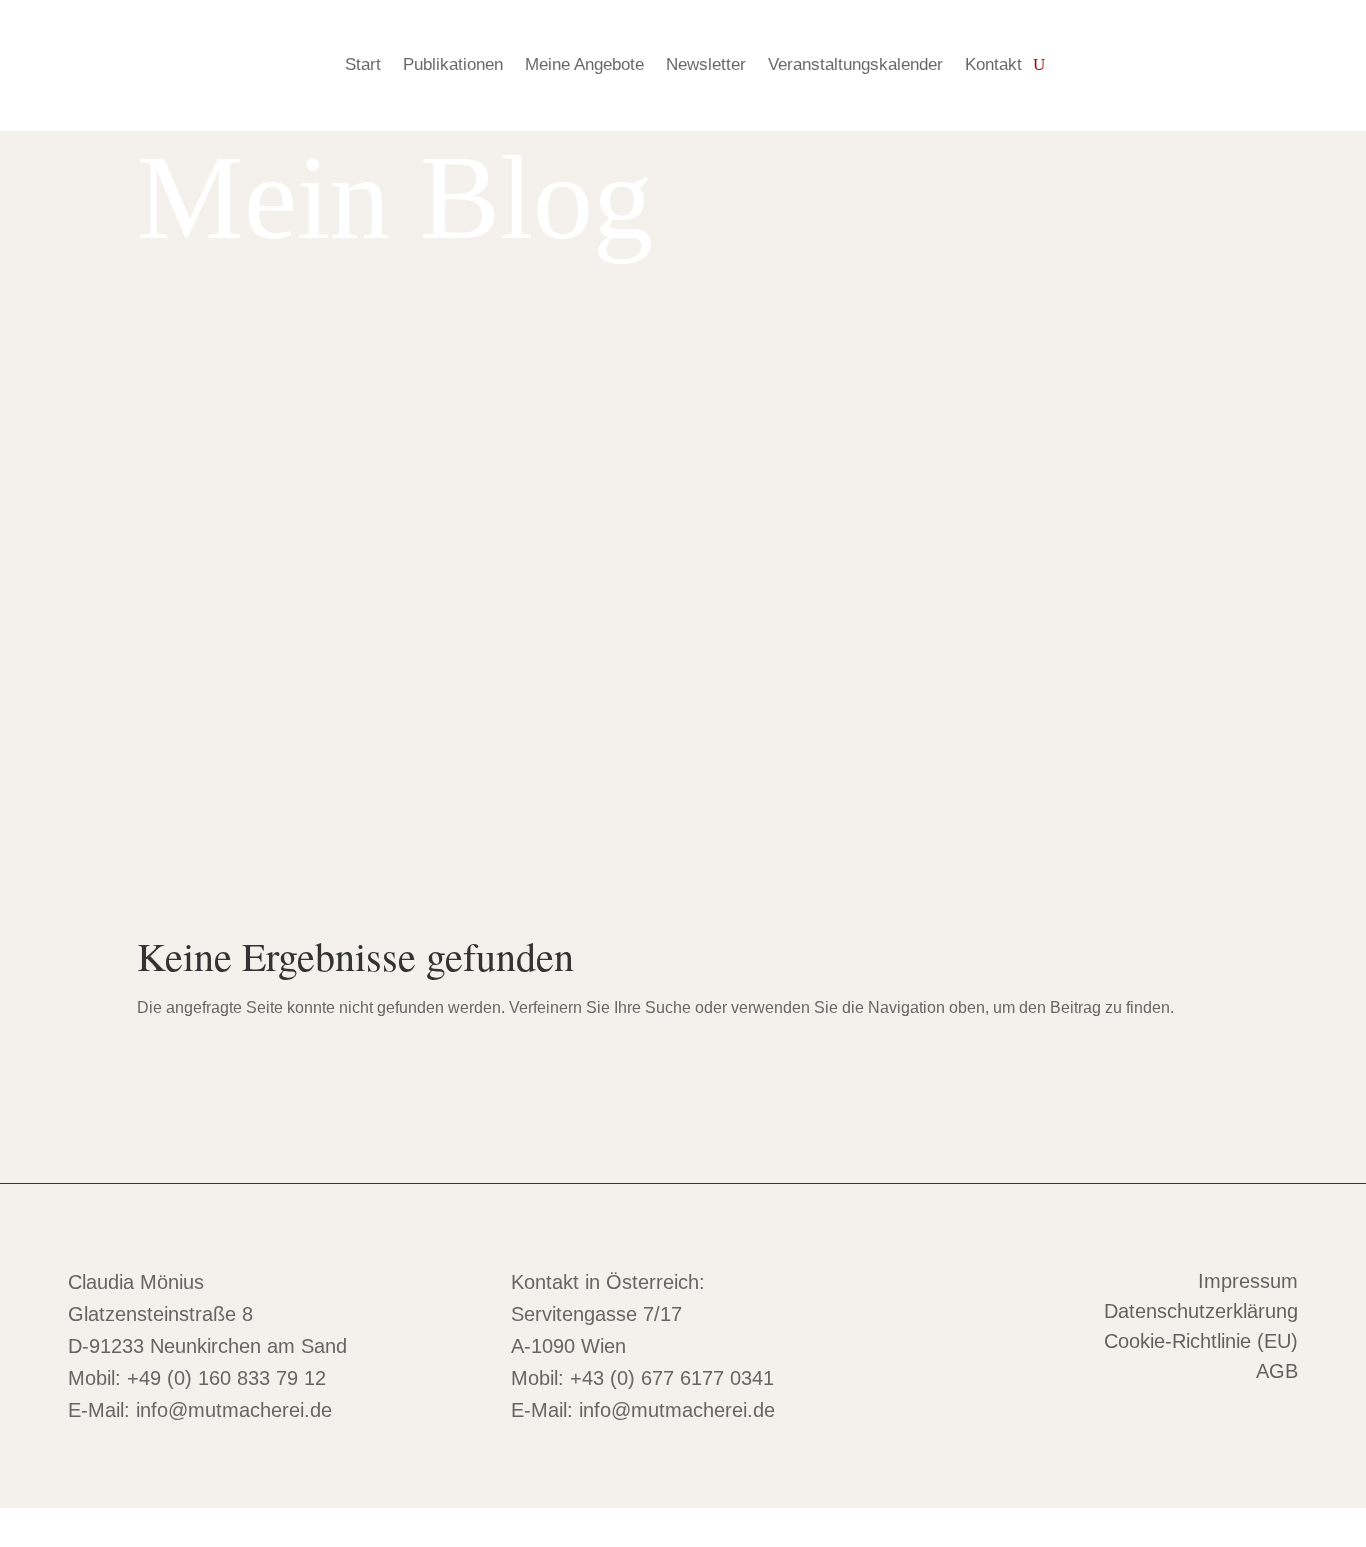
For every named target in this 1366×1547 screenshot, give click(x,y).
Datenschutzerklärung (1201, 1313)
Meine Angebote (584, 64)
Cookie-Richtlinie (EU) (1201, 1343)
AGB (1277, 1373)
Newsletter (706, 64)
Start (363, 64)
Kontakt (993, 64)
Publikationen (453, 64)
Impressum (1248, 1283)
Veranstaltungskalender (855, 64)
